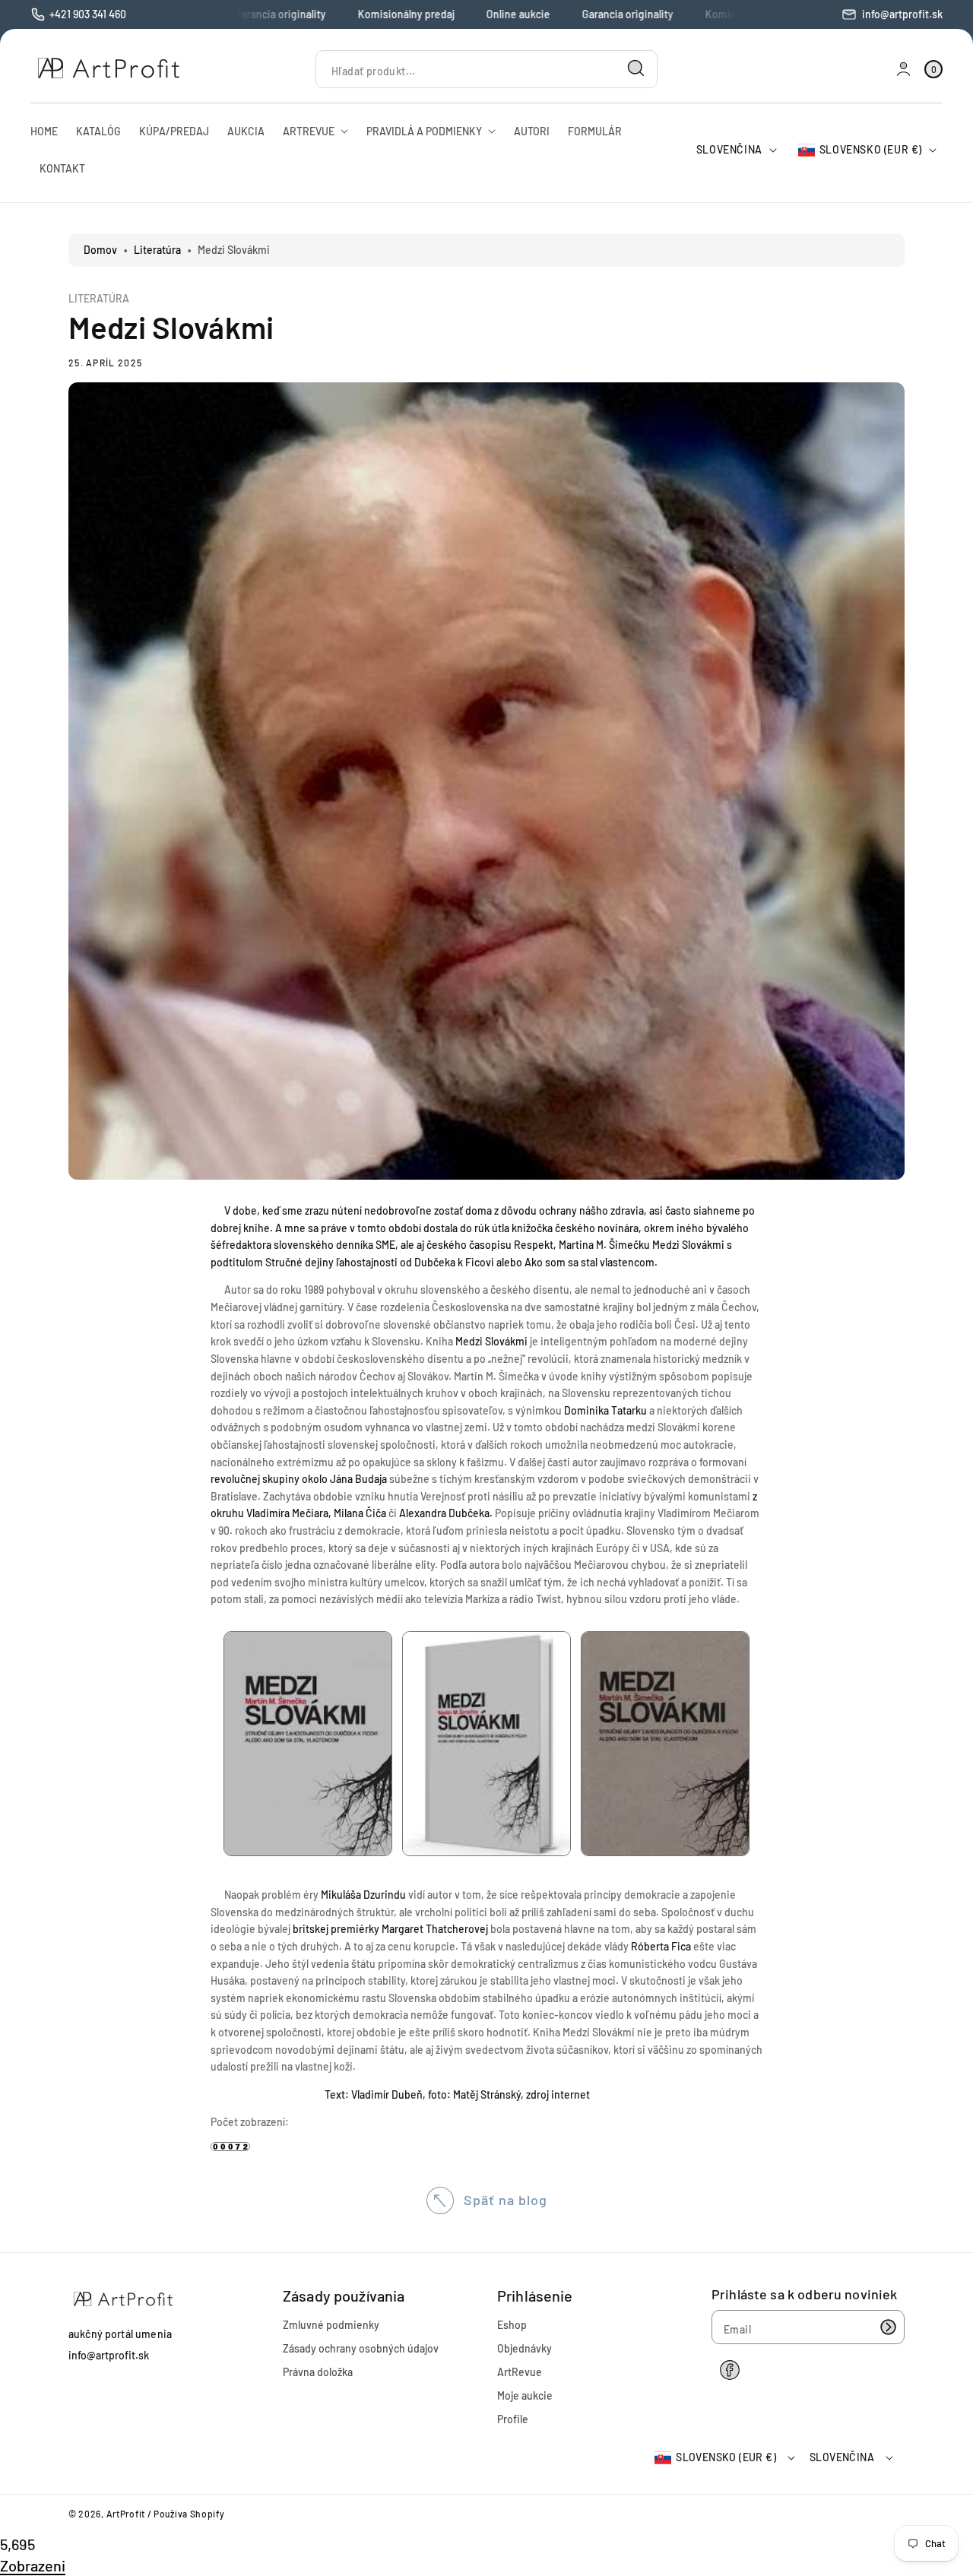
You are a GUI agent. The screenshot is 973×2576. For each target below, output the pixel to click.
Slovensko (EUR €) (871, 149)
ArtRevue (520, 2372)
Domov (100, 250)
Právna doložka (318, 2372)
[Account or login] (903, 69)
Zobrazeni (33, 2565)
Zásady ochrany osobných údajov (361, 2348)
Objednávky (525, 2348)
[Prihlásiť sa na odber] (888, 2327)
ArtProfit (126, 2514)
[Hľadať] (636, 68)
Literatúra (157, 250)
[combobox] (486, 69)
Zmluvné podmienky (331, 2325)
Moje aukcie (525, 2395)
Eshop (512, 2325)
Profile (513, 2419)
